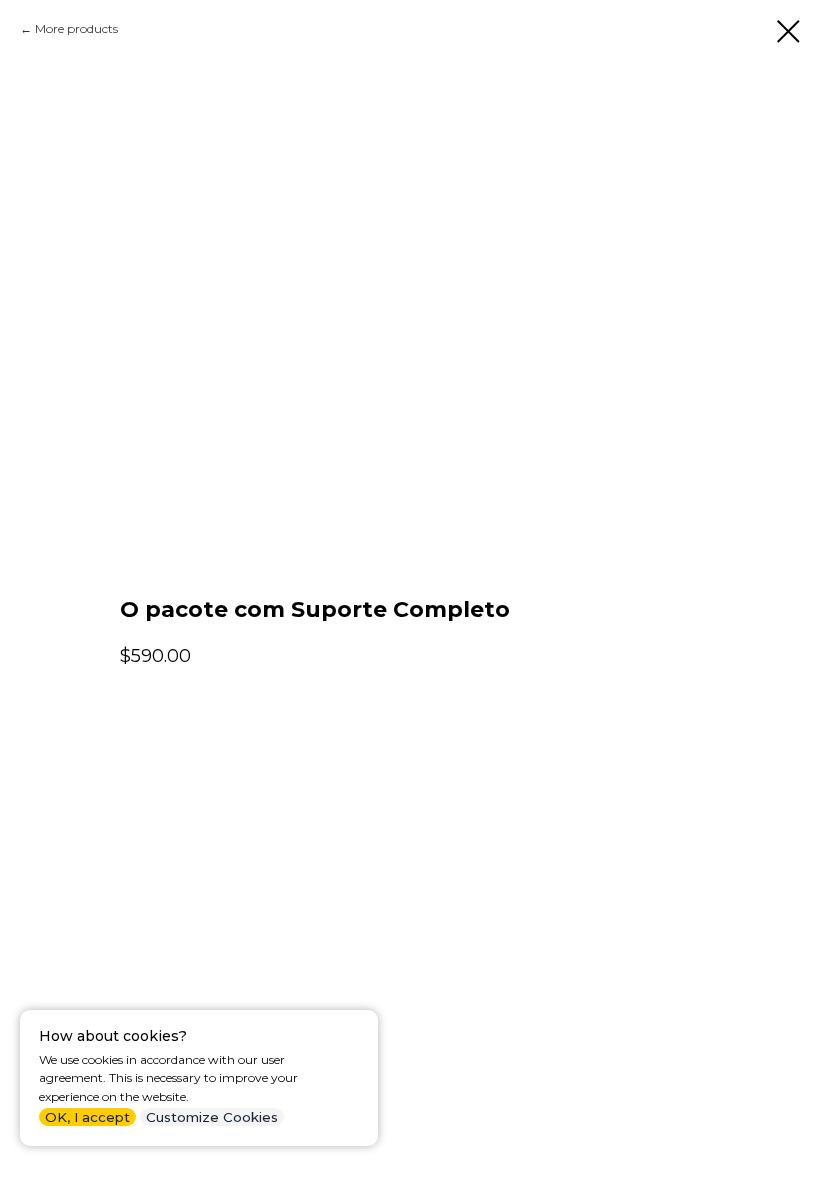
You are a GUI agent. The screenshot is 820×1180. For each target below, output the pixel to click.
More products (76, 28)
